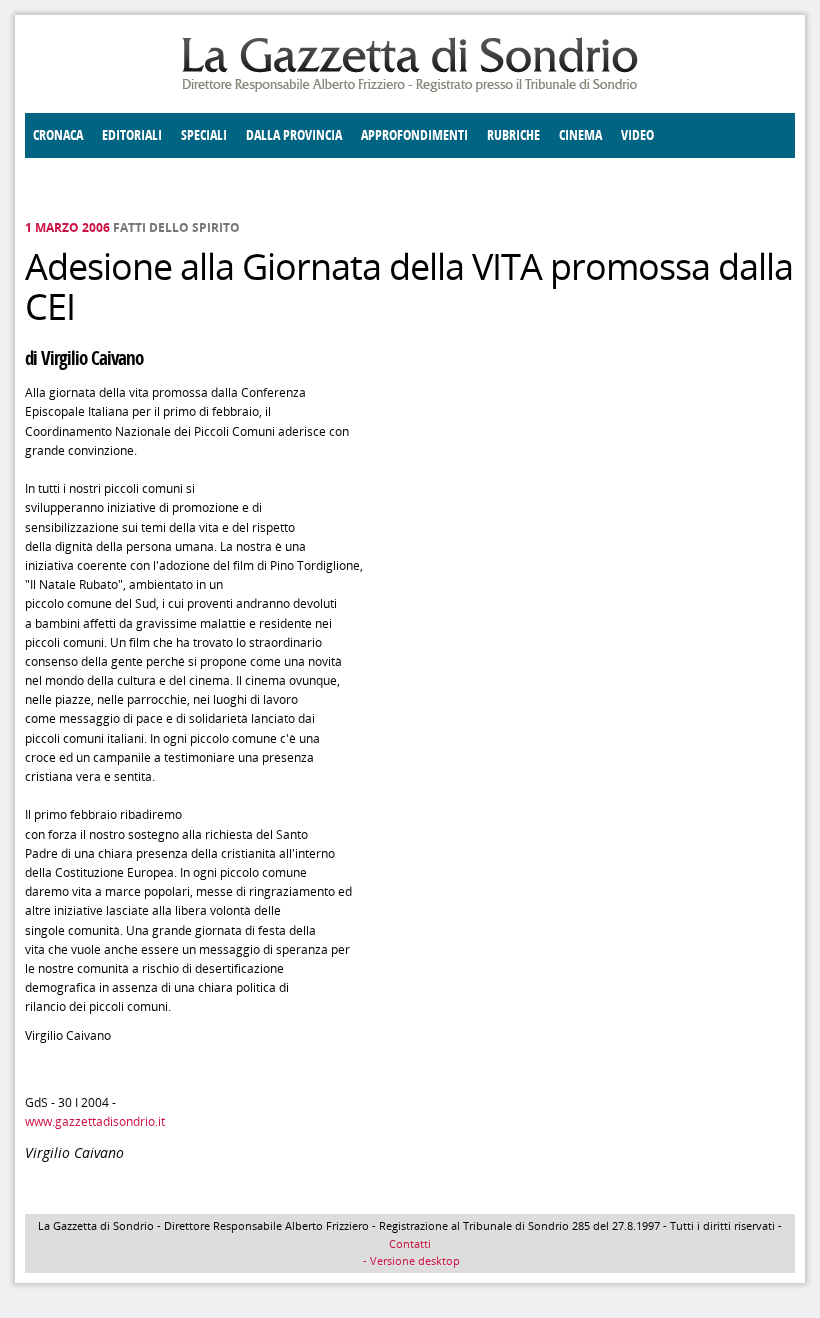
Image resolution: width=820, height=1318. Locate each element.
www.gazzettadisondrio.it (95, 1121)
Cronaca (58, 135)
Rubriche (513, 135)
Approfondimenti (414, 135)
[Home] (410, 88)
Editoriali (132, 135)
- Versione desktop (410, 1260)
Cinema (580, 135)
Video (637, 135)
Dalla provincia (294, 135)
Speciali (204, 135)
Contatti (410, 1243)
